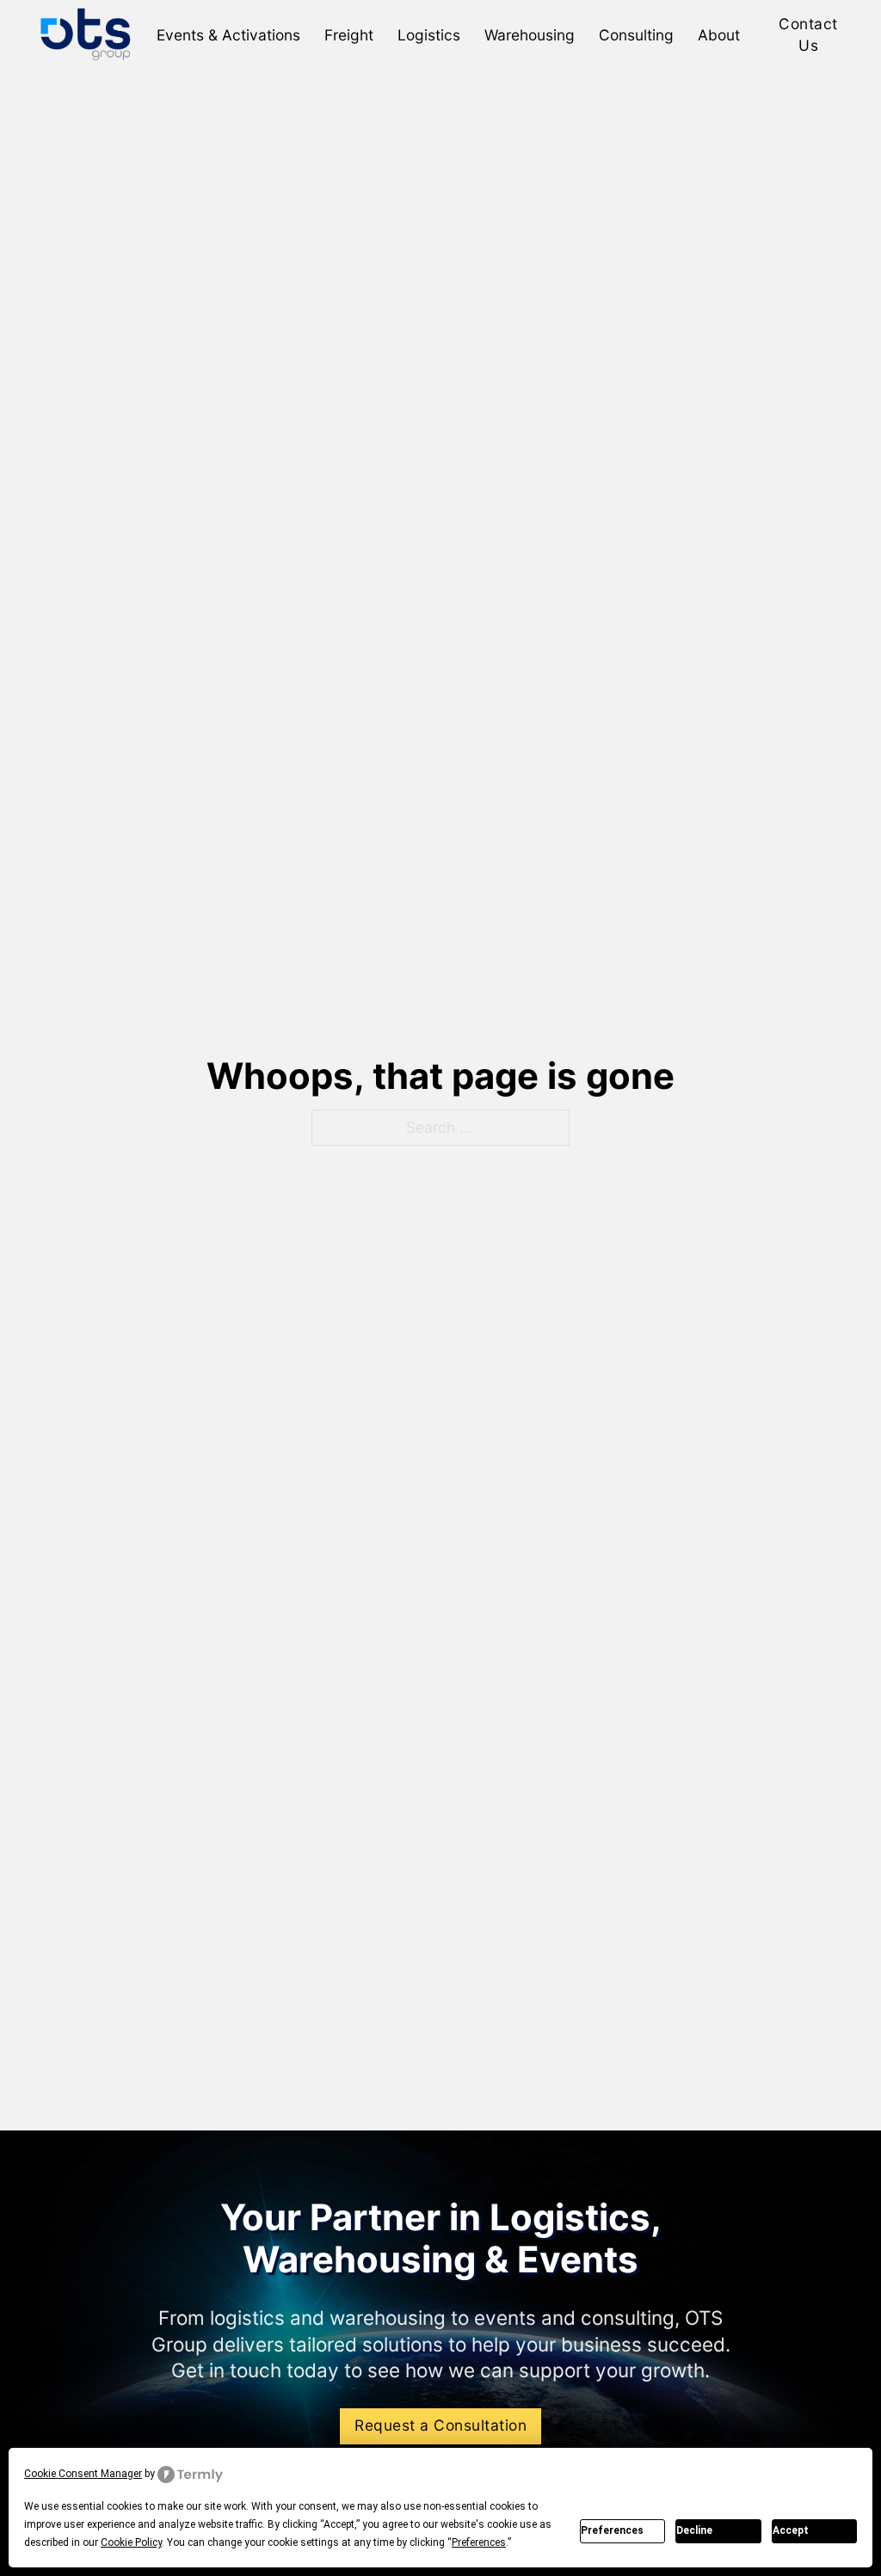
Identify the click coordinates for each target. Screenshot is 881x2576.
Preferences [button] (479, 2542)
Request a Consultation (440, 2425)
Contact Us (808, 34)
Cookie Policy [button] (131, 2542)
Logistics (429, 35)
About (719, 35)
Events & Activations (228, 35)
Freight (349, 35)
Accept (791, 2530)
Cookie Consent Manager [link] (83, 2474)
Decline (694, 2530)
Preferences (612, 2530)
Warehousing (530, 35)
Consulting (636, 35)
